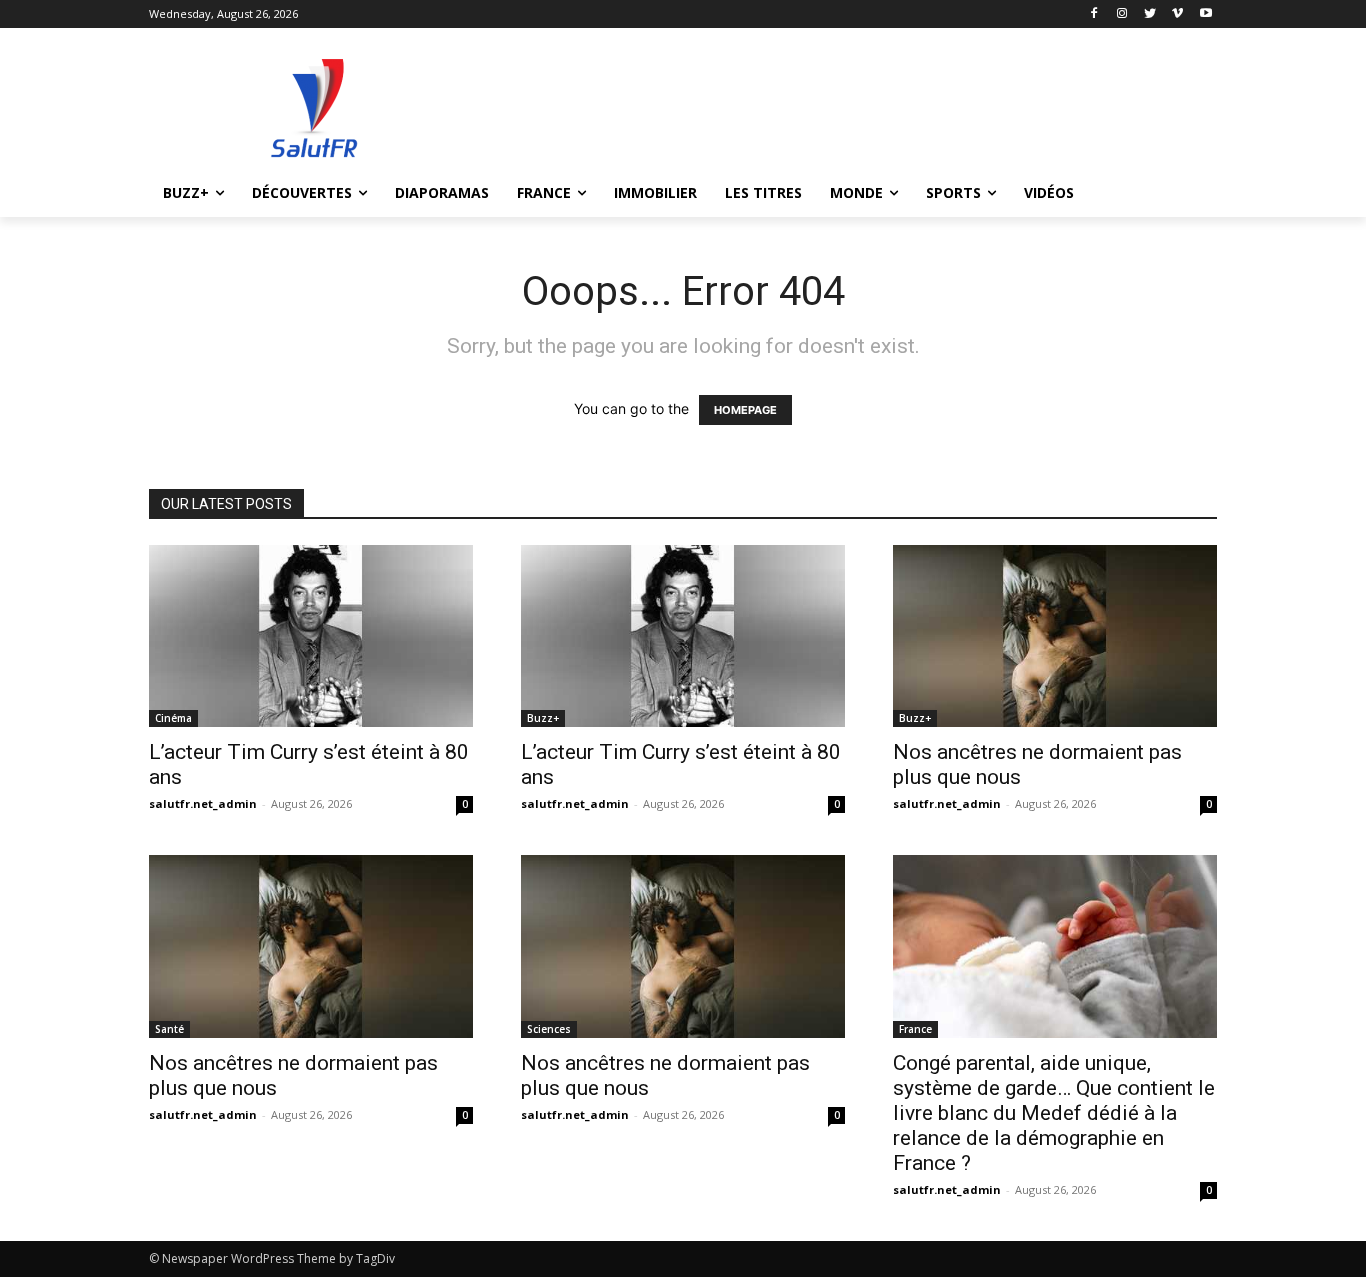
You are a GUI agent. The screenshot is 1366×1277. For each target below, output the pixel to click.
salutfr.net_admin (203, 803)
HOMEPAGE (745, 410)
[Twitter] (1150, 14)
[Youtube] (1205, 14)
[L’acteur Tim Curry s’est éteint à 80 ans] (311, 636)
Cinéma (173, 718)
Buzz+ (543, 718)
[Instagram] (1122, 14)
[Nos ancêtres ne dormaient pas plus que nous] (1055, 636)
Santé (169, 1029)
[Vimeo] (1177, 14)
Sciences (549, 1029)
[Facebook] (1094, 14)
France (915, 1029)
